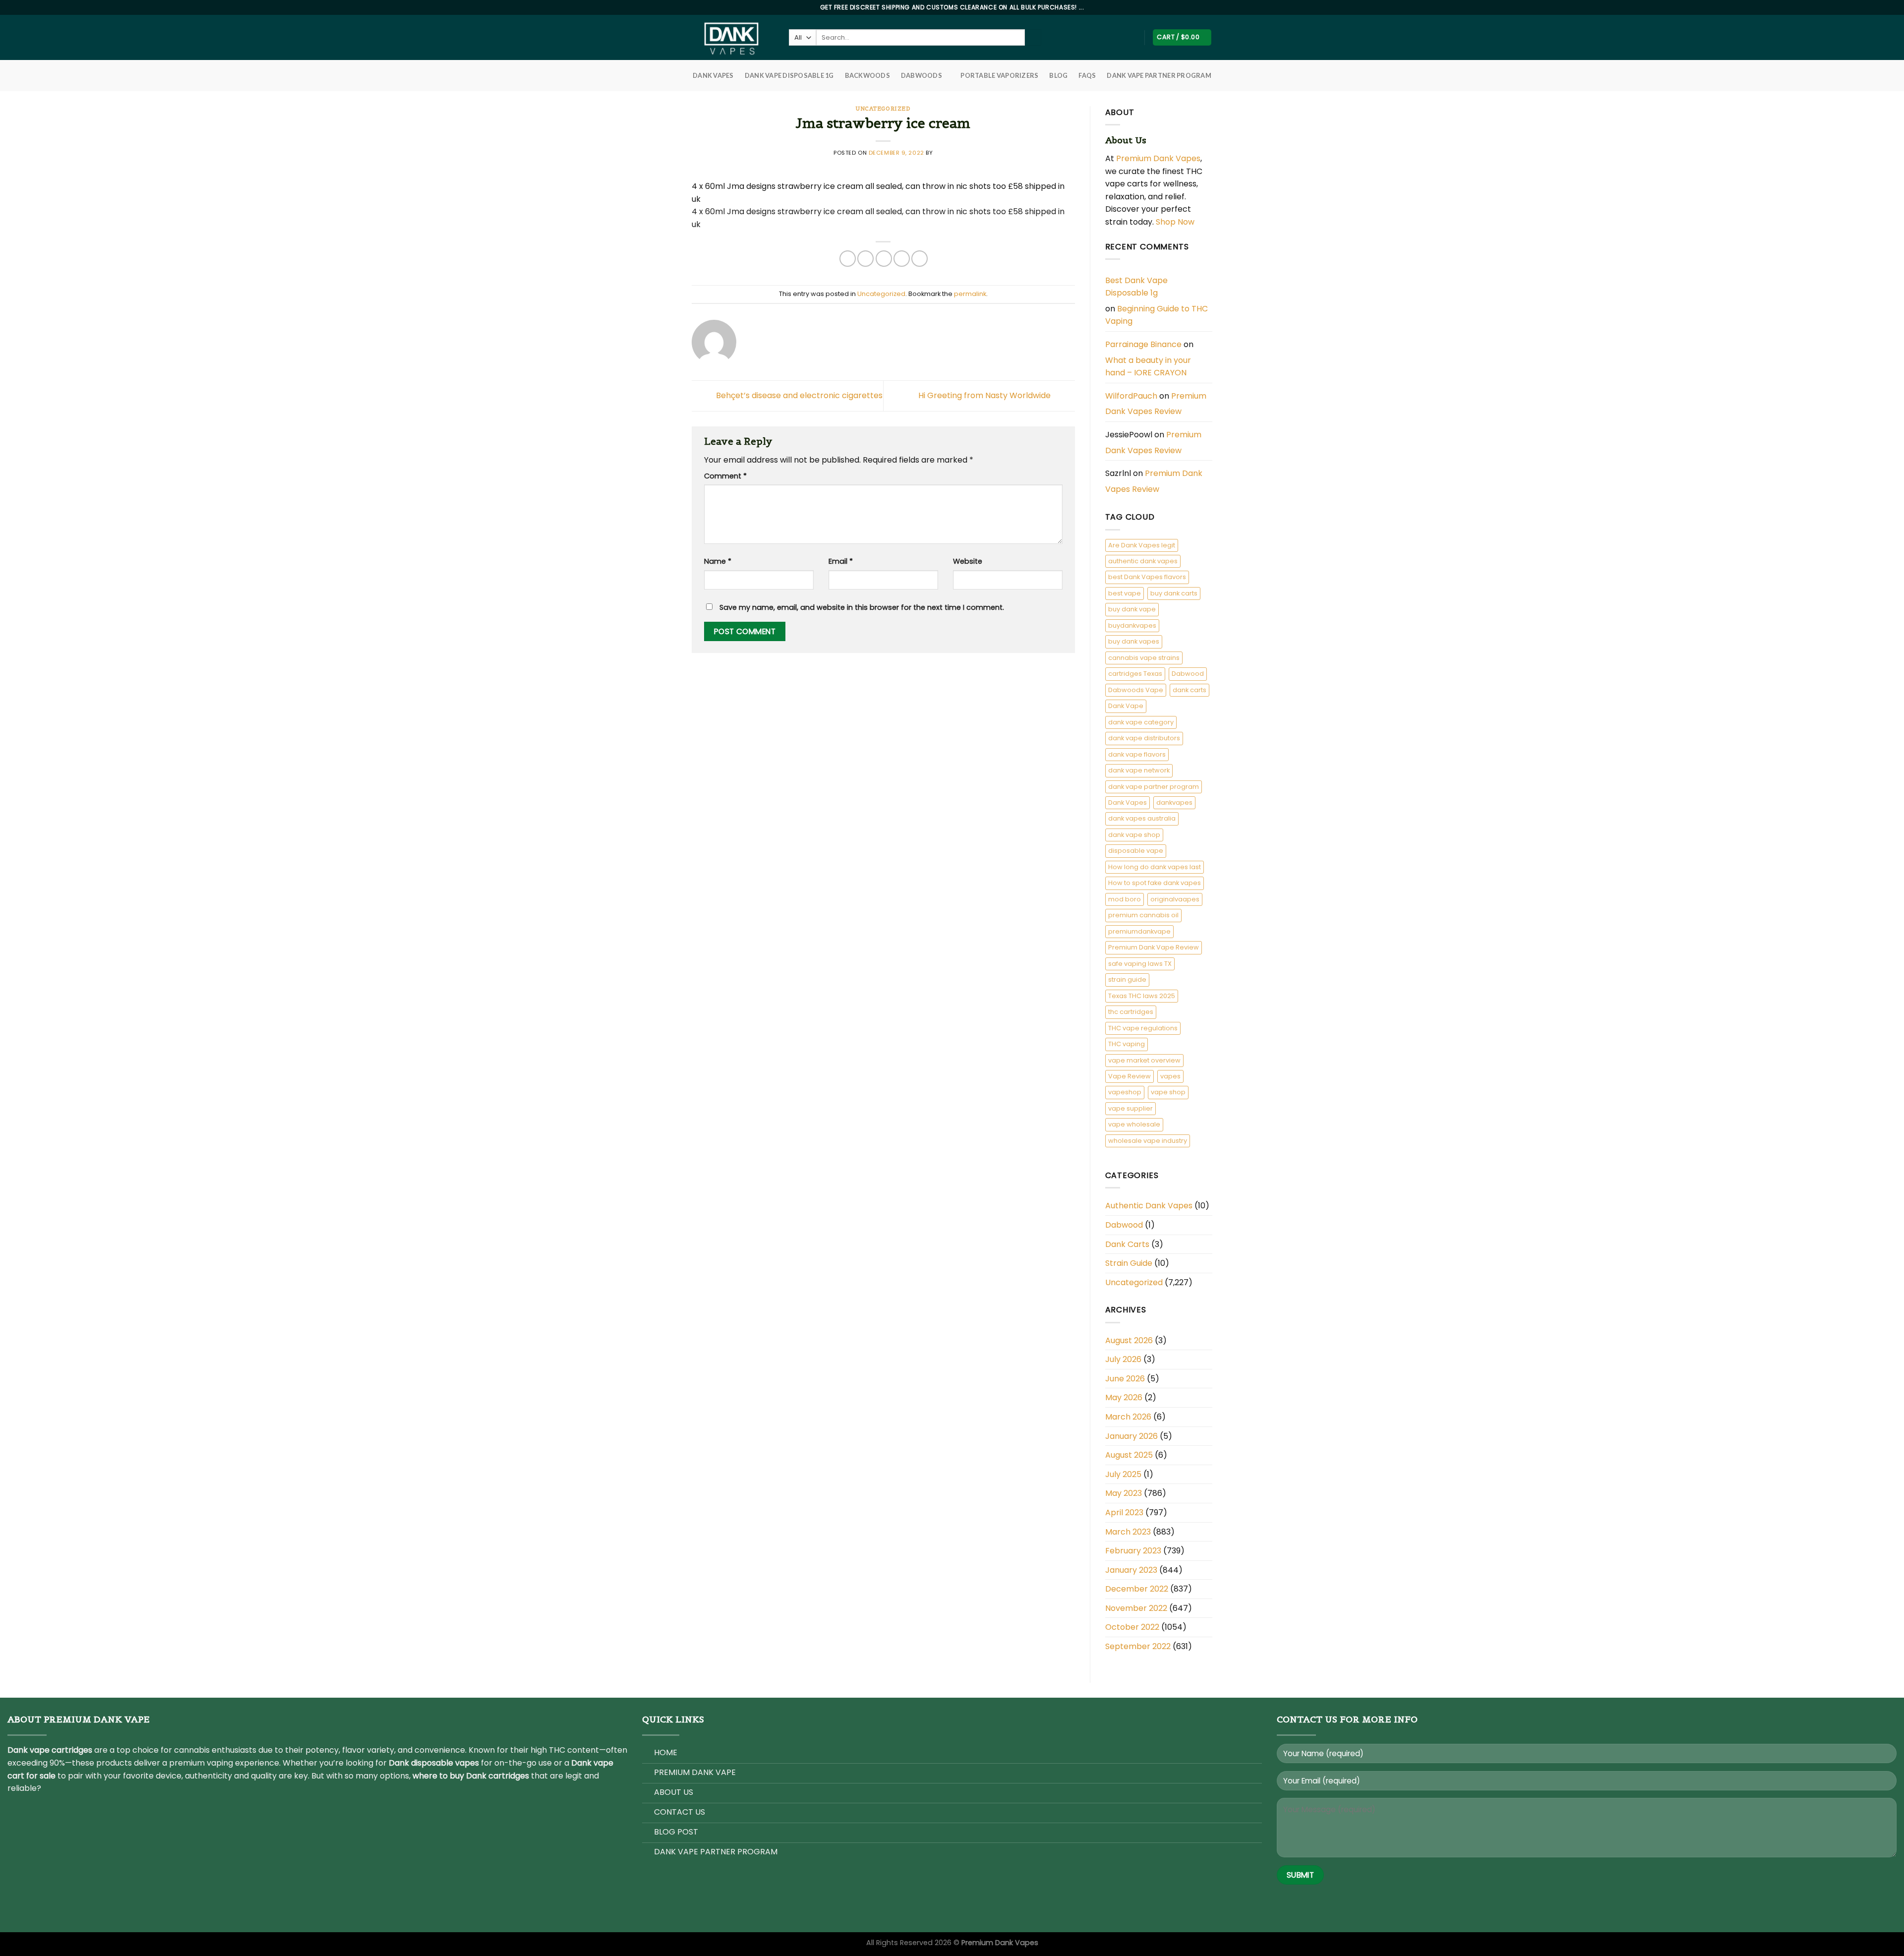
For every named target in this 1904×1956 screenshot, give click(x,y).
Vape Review (1130, 1076)
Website (968, 561)
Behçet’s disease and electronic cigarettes (798, 395)
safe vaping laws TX (1140, 964)
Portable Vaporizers (999, 75)
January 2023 (1131, 1570)
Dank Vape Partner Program (1159, 75)
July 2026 (1123, 1359)
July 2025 (1123, 1474)
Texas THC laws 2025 (1142, 996)
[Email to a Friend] (884, 259)
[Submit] (1033, 38)
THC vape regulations (1143, 1028)
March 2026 (1128, 1417)
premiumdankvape (1139, 931)
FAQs (1087, 75)
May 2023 (1124, 1493)
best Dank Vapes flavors (1147, 577)
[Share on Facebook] (848, 259)
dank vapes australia (1142, 818)
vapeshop (1125, 1092)
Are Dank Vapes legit (1142, 545)
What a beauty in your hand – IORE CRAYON (1148, 367)
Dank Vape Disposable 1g (789, 75)
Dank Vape (1126, 706)
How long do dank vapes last (1155, 867)
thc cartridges (1131, 1012)
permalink (970, 294)
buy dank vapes (1134, 641)
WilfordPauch (1131, 396)
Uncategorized (883, 109)
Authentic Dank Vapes (1149, 1206)
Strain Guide (1129, 1263)
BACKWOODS (867, 75)
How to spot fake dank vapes (1155, 883)
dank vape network (1139, 770)
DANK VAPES (713, 75)
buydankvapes (1132, 625)
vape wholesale (1134, 1124)
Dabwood (1188, 674)
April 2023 (1124, 1512)
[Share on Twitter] (865, 259)
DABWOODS (922, 75)
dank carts (1190, 690)
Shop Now (1176, 222)
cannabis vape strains (1144, 658)
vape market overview (1144, 1060)
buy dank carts (1174, 593)
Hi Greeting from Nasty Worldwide (985, 395)
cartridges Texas (1135, 674)
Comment (725, 476)
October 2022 (1132, 1627)
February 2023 (1133, 1551)
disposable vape (1136, 851)
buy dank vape (1132, 609)
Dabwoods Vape (1136, 690)
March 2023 (1128, 1532)
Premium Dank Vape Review (1154, 947)
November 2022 (1136, 1608)
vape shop (1168, 1092)
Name (718, 561)
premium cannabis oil (1143, 915)
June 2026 (1125, 1379)
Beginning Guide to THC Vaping (1157, 315)
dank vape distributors (1144, 738)
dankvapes (1174, 802)
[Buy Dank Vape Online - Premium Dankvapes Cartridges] (733, 37)
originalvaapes (1175, 899)
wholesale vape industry (1148, 1141)
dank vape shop (1134, 835)
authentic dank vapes (1143, 561)
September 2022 (1138, 1646)
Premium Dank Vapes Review (1156, 404)
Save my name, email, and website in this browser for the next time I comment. (862, 607)
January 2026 (1131, 1436)
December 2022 (1137, 1589)
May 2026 (1124, 1397)
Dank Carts (1127, 1244)
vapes (1170, 1076)
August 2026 (1129, 1340)
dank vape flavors (1137, 754)
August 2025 (1129, 1455)
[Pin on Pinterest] (902, 259)
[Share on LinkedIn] (920, 259)
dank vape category (1141, 722)
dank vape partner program (1154, 787)
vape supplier (1130, 1108)
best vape (1125, 593)
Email (841, 561)
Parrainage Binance (1143, 344)
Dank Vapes (1128, 802)
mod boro (1125, 899)
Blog (1058, 75)
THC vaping (1127, 1044)
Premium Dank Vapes (1158, 158)
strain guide (1127, 979)
